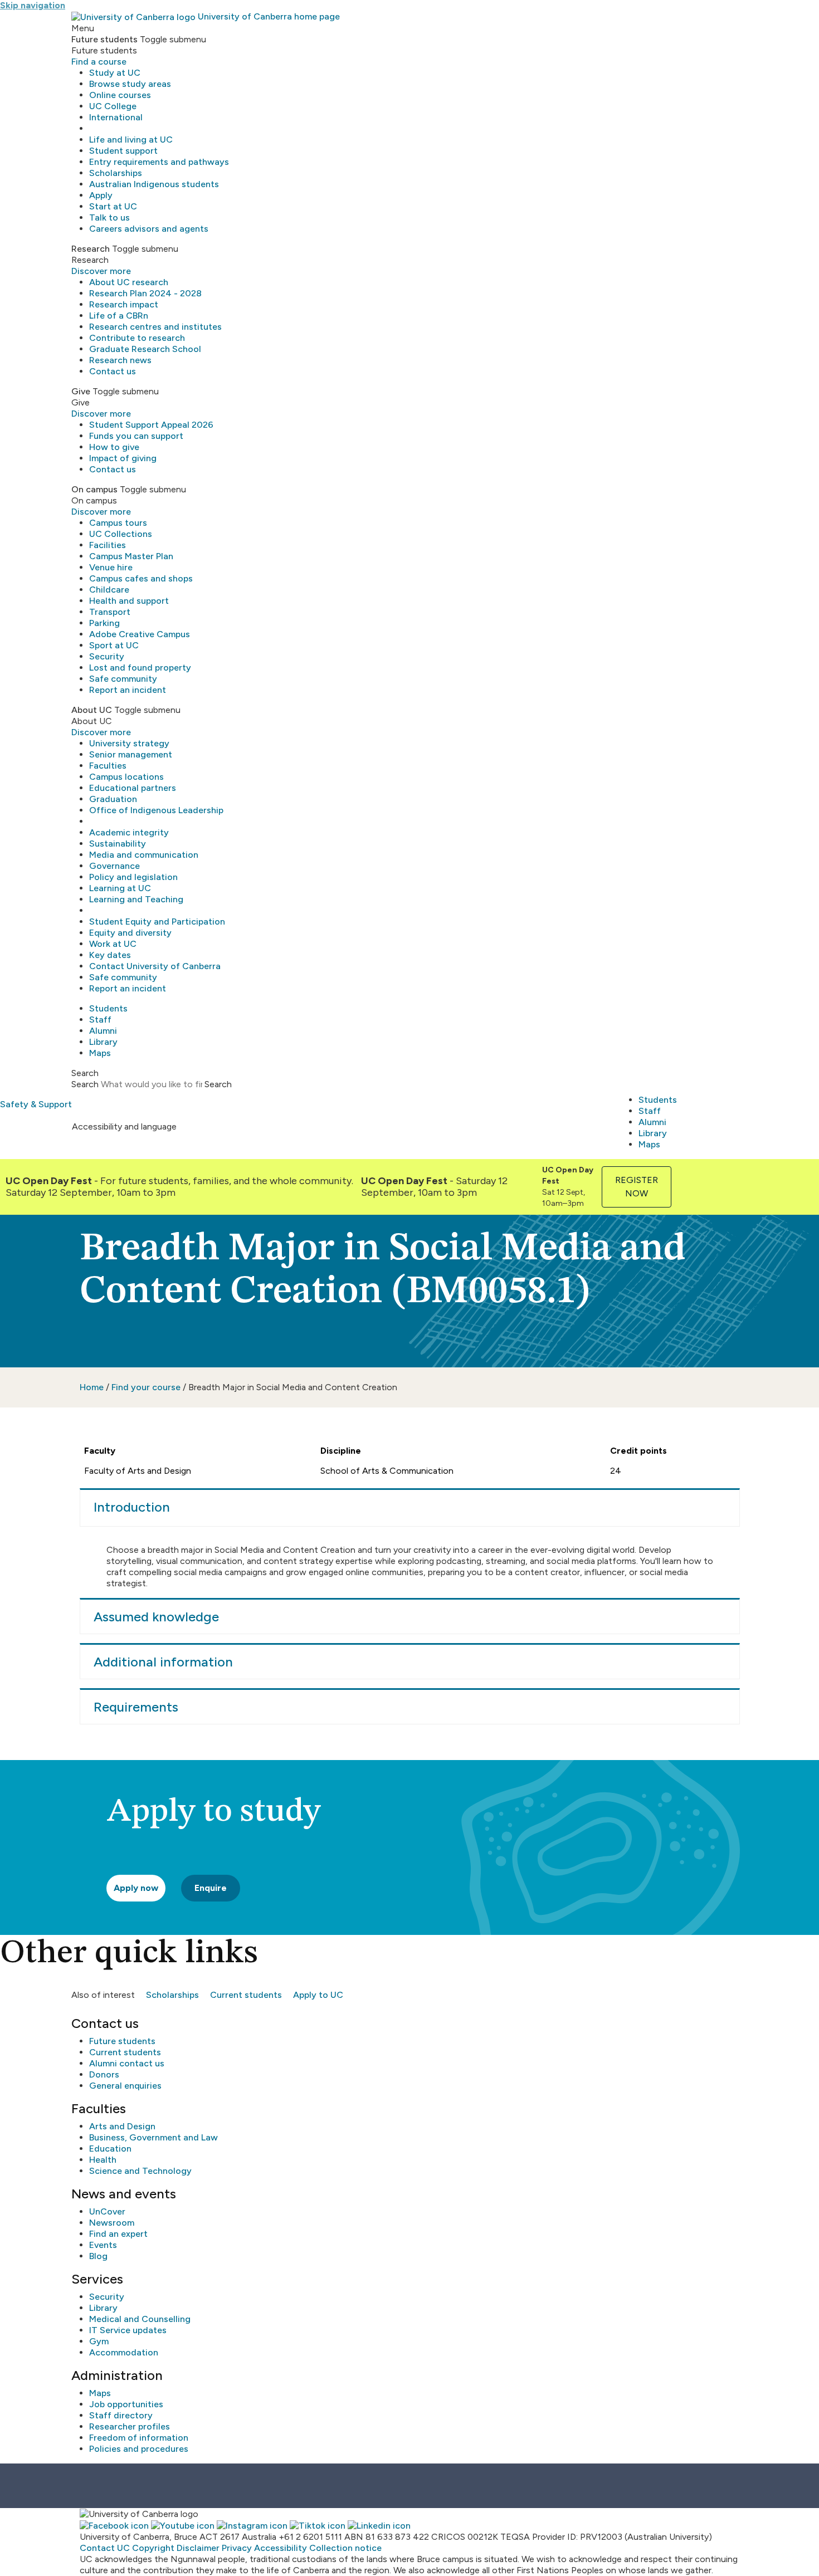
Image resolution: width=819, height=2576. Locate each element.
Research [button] (91, 249)
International (116, 117)
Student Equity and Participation (157, 922)
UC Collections (121, 534)
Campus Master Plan (131, 556)
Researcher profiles (130, 2426)
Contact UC (105, 2548)
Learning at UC (120, 888)
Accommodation (124, 2352)
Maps (100, 1053)
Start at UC (113, 206)
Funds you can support (136, 436)
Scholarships (116, 173)
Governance (114, 866)
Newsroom (112, 2223)
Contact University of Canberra (155, 966)
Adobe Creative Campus (140, 634)
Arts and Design (122, 2126)
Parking (104, 623)
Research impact (124, 304)
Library (103, 1042)
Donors (104, 2074)
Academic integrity (129, 832)
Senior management (131, 754)
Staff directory (121, 2415)
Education (110, 2149)
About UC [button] (92, 710)
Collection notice (345, 2548)
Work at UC (113, 944)
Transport (110, 612)
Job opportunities (126, 2404)
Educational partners (133, 788)
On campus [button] (94, 489)
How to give (114, 447)
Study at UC (115, 73)
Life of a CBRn (119, 316)
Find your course (146, 1387)
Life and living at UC (131, 140)
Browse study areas (130, 84)
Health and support (129, 601)
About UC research (129, 282)
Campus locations (126, 777)
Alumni (103, 1031)
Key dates (110, 955)
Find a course (99, 62)
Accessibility (281, 2548)
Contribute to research (137, 338)
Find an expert (118, 2234)
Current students (246, 1995)
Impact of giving (123, 458)
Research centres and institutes (155, 327)
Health (103, 2160)
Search (85, 1084)
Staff (100, 1020)
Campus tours (118, 523)
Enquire (211, 1888)
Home (92, 1387)
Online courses (120, 95)
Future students (122, 2041)
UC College (113, 106)
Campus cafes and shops (141, 578)
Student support (123, 151)
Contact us (113, 371)
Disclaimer (198, 2548)
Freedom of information (139, 2438)
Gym (99, 2341)
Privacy (237, 2548)
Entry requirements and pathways (159, 162)
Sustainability (118, 844)
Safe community (123, 679)
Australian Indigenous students (154, 184)
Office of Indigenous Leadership (156, 810)
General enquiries (125, 2086)
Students (108, 1008)
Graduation (113, 799)
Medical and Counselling (140, 2319)
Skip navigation (33, 5)
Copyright (153, 2548)
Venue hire (111, 567)
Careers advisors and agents (149, 229)
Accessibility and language (124, 1126)
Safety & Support (36, 1104)
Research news (120, 360)
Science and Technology (140, 2171)
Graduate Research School (145, 349)
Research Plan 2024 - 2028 (145, 293)
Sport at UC (114, 645)
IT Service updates (128, 2330)
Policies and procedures (139, 2449)
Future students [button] (104, 39)
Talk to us (109, 217)
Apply (101, 195)
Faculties (108, 766)
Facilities (108, 545)
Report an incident (128, 690)
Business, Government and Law (153, 2137)
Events (103, 2245)
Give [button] (81, 391)
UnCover (107, 2211)
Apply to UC (318, 1995)
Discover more (101, 271)
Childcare (109, 590)
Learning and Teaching (136, 899)
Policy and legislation (133, 877)
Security (107, 656)
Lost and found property (140, 668)
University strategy (129, 743)
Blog (98, 2256)
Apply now (136, 1888)
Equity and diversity (130, 933)
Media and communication (144, 855)
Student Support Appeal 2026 (151, 425)
